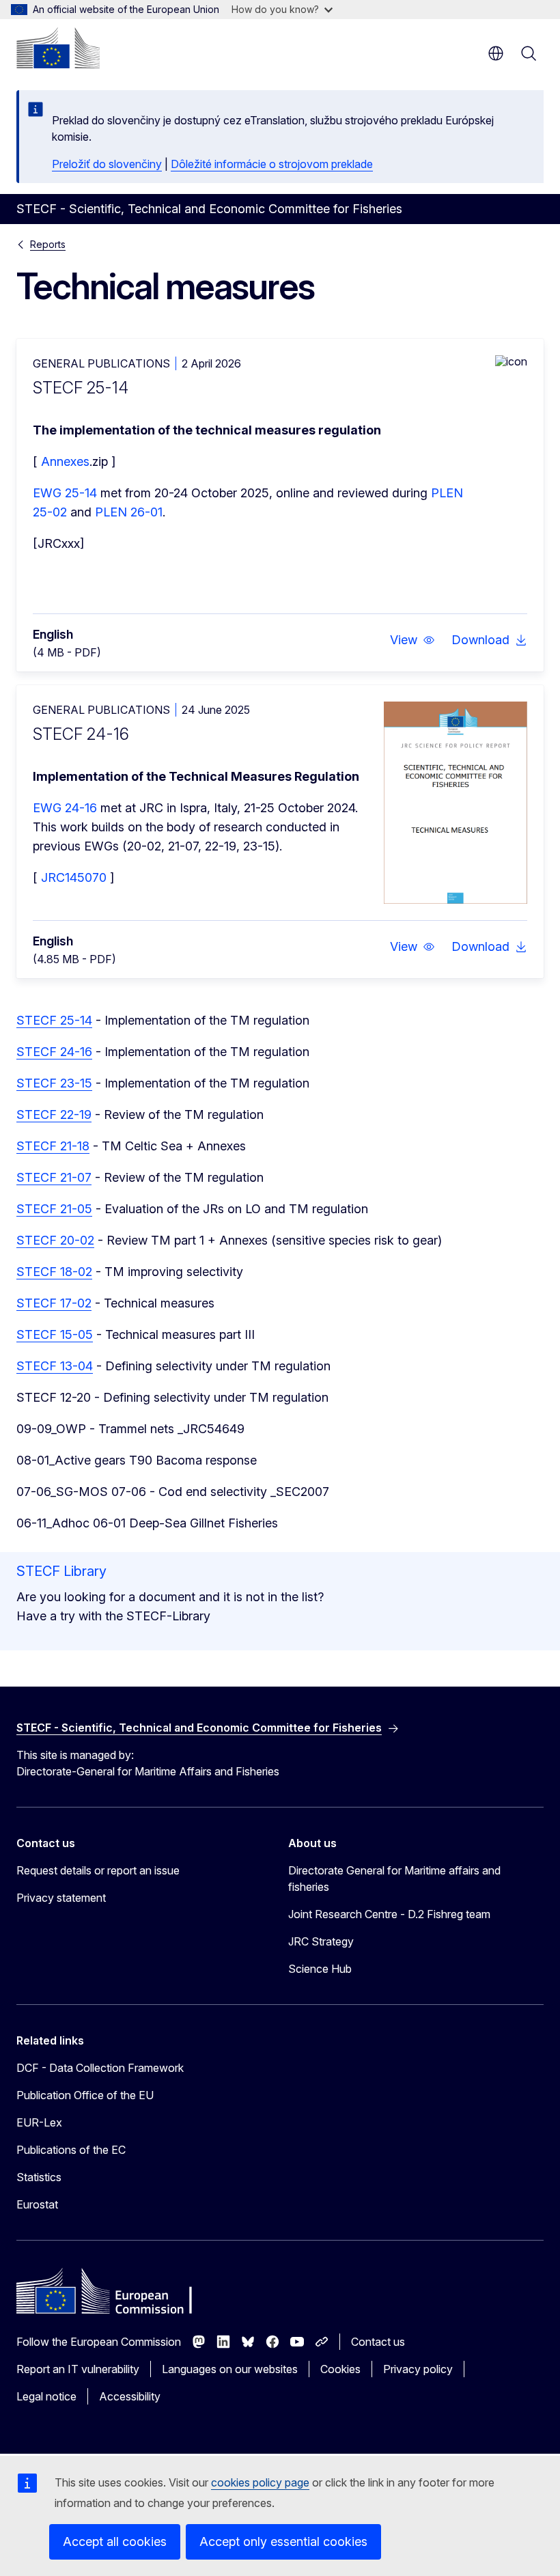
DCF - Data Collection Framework (100, 2068)
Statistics (39, 2177)
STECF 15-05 (55, 1334)
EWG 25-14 (65, 493)
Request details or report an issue (98, 1870)
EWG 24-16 (65, 808)
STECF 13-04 (55, 1366)
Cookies (340, 2369)
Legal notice (46, 2396)
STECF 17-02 (54, 1303)
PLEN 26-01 (129, 512)
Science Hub (320, 1969)
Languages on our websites (230, 2369)
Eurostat (37, 2204)
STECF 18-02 (54, 1272)
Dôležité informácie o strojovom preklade (272, 164)
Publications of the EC (71, 2150)
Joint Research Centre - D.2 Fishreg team (389, 1914)
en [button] (496, 53)
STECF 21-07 (54, 1177)
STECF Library (61, 1571)
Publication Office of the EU (85, 2095)
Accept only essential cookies (283, 2542)
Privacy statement (61, 1898)
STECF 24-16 (54, 1052)
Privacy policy (418, 2369)
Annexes (65, 461)
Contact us (378, 2342)
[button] (412, 640)
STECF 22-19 (54, 1114)
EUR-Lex (39, 2122)
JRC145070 (74, 877)
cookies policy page (260, 2482)
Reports (48, 244)
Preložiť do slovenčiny (107, 164)
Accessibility (130, 2396)
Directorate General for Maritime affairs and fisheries (394, 1879)
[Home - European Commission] (58, 48)
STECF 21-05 (54, 1209)
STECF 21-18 (53, 1146)
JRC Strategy (321, 1941)
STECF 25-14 (54, 1020)
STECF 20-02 (55, 1240)
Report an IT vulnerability (78, 2369)
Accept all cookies (115, 2542)
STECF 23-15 (54, 1083)
